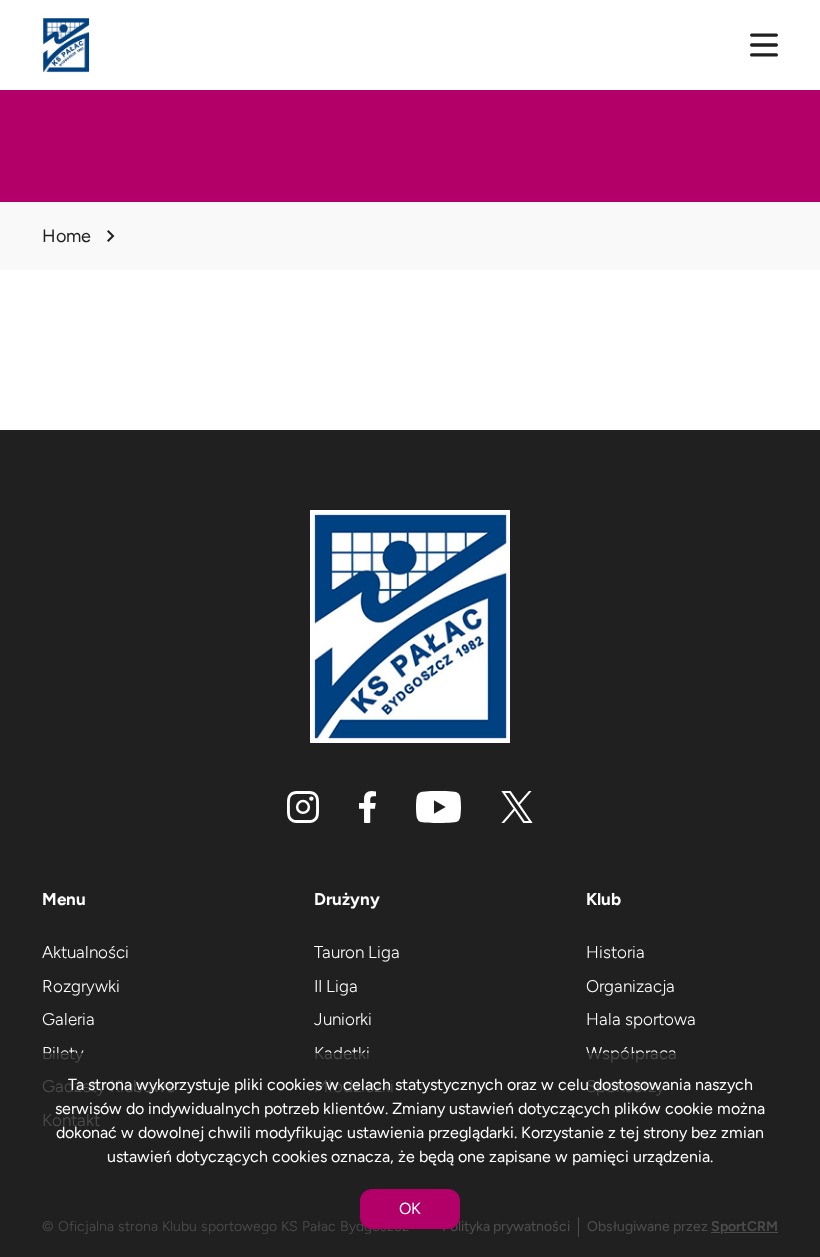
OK (410, 1208)
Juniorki (343, 1019)
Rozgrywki (81, 986)
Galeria (68, 1019)
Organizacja (630, 986)
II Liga (336, 986)
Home (66, 236)
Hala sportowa (641, 1019)
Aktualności (85, 952)
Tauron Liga (357, 952)
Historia (615, 952)
